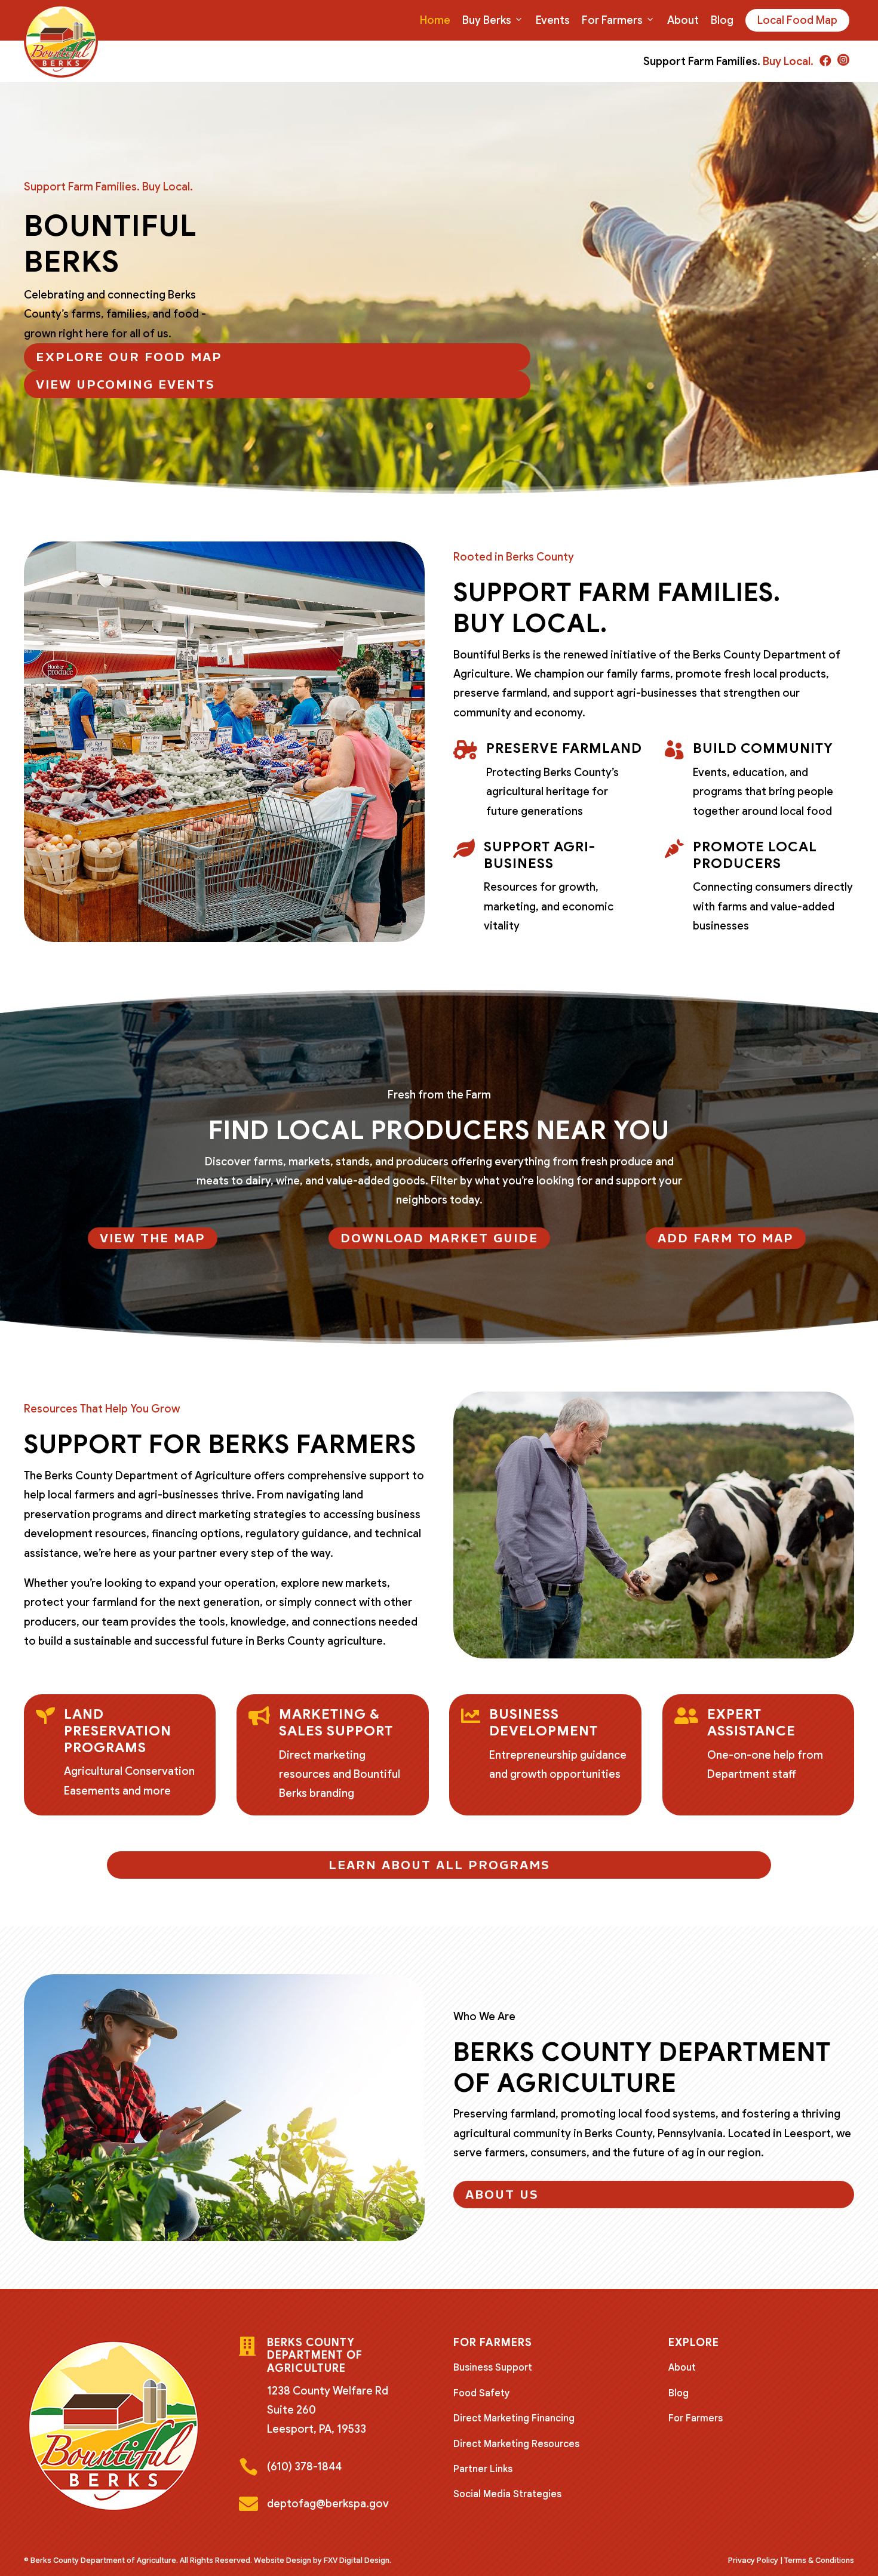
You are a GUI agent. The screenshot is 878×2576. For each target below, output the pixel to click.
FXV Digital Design (357, 2560)
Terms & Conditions (819, 2560)
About (683, 20)
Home (435, 20)
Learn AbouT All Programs (439, 1865)
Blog (722, 20)
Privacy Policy (753, 2560)
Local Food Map (797, 20)
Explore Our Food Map (129, 357)
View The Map (153, 1238)
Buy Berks (487, 20)
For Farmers (612, 20)
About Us (502, 2195)
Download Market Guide (439, 1238)
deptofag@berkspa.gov (328, 2504)
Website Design (283, 2560)
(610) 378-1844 (304, 2467)
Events (553, 20)
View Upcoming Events (125, 384)
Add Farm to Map (726, 1238)
